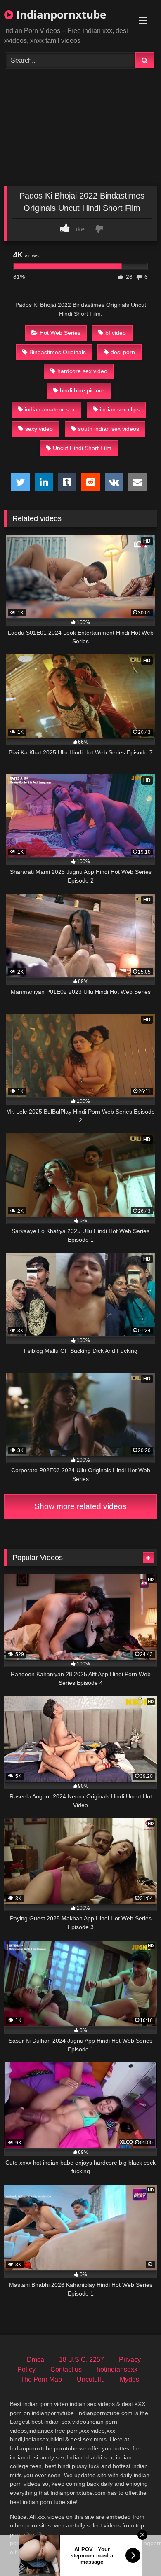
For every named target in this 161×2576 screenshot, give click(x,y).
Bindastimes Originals (58, 352)
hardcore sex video (82, 371)
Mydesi (130, 2379)
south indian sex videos (109, 429)
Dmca (36, 2360)
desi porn (123, 352)
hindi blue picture (82, 390)
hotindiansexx (117, 2369)
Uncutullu (91, 2379)
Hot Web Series (60, 333)
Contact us (66, 2369)
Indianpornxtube (60, 14)
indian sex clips (120, 409)
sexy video (39, 429)
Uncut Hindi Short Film (82, 448)
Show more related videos (80, 1506)
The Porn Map (41, 2379)
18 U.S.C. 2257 (82, 2360)
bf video (116, 333)
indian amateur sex (50, 409)
